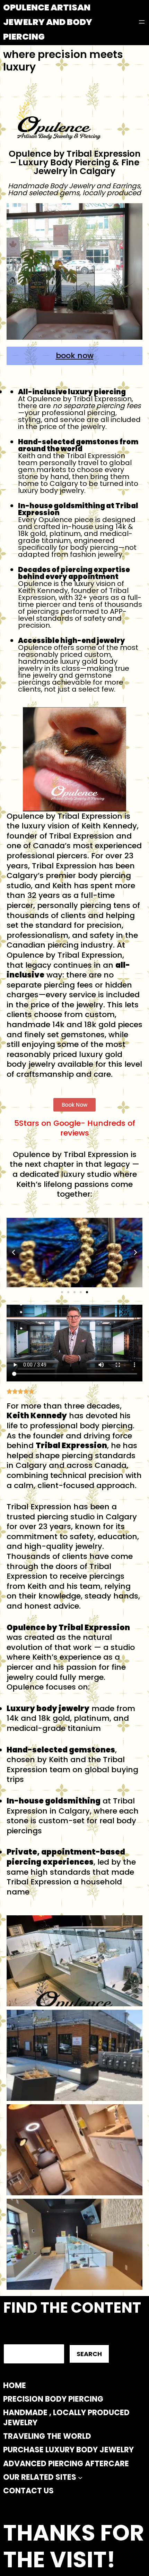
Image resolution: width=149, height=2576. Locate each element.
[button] (14, 1253)
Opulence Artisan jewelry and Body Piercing (48, 22)
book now (75, 356)
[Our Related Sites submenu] (80, 2478)
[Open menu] (142, 22)
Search (89, 2354)
